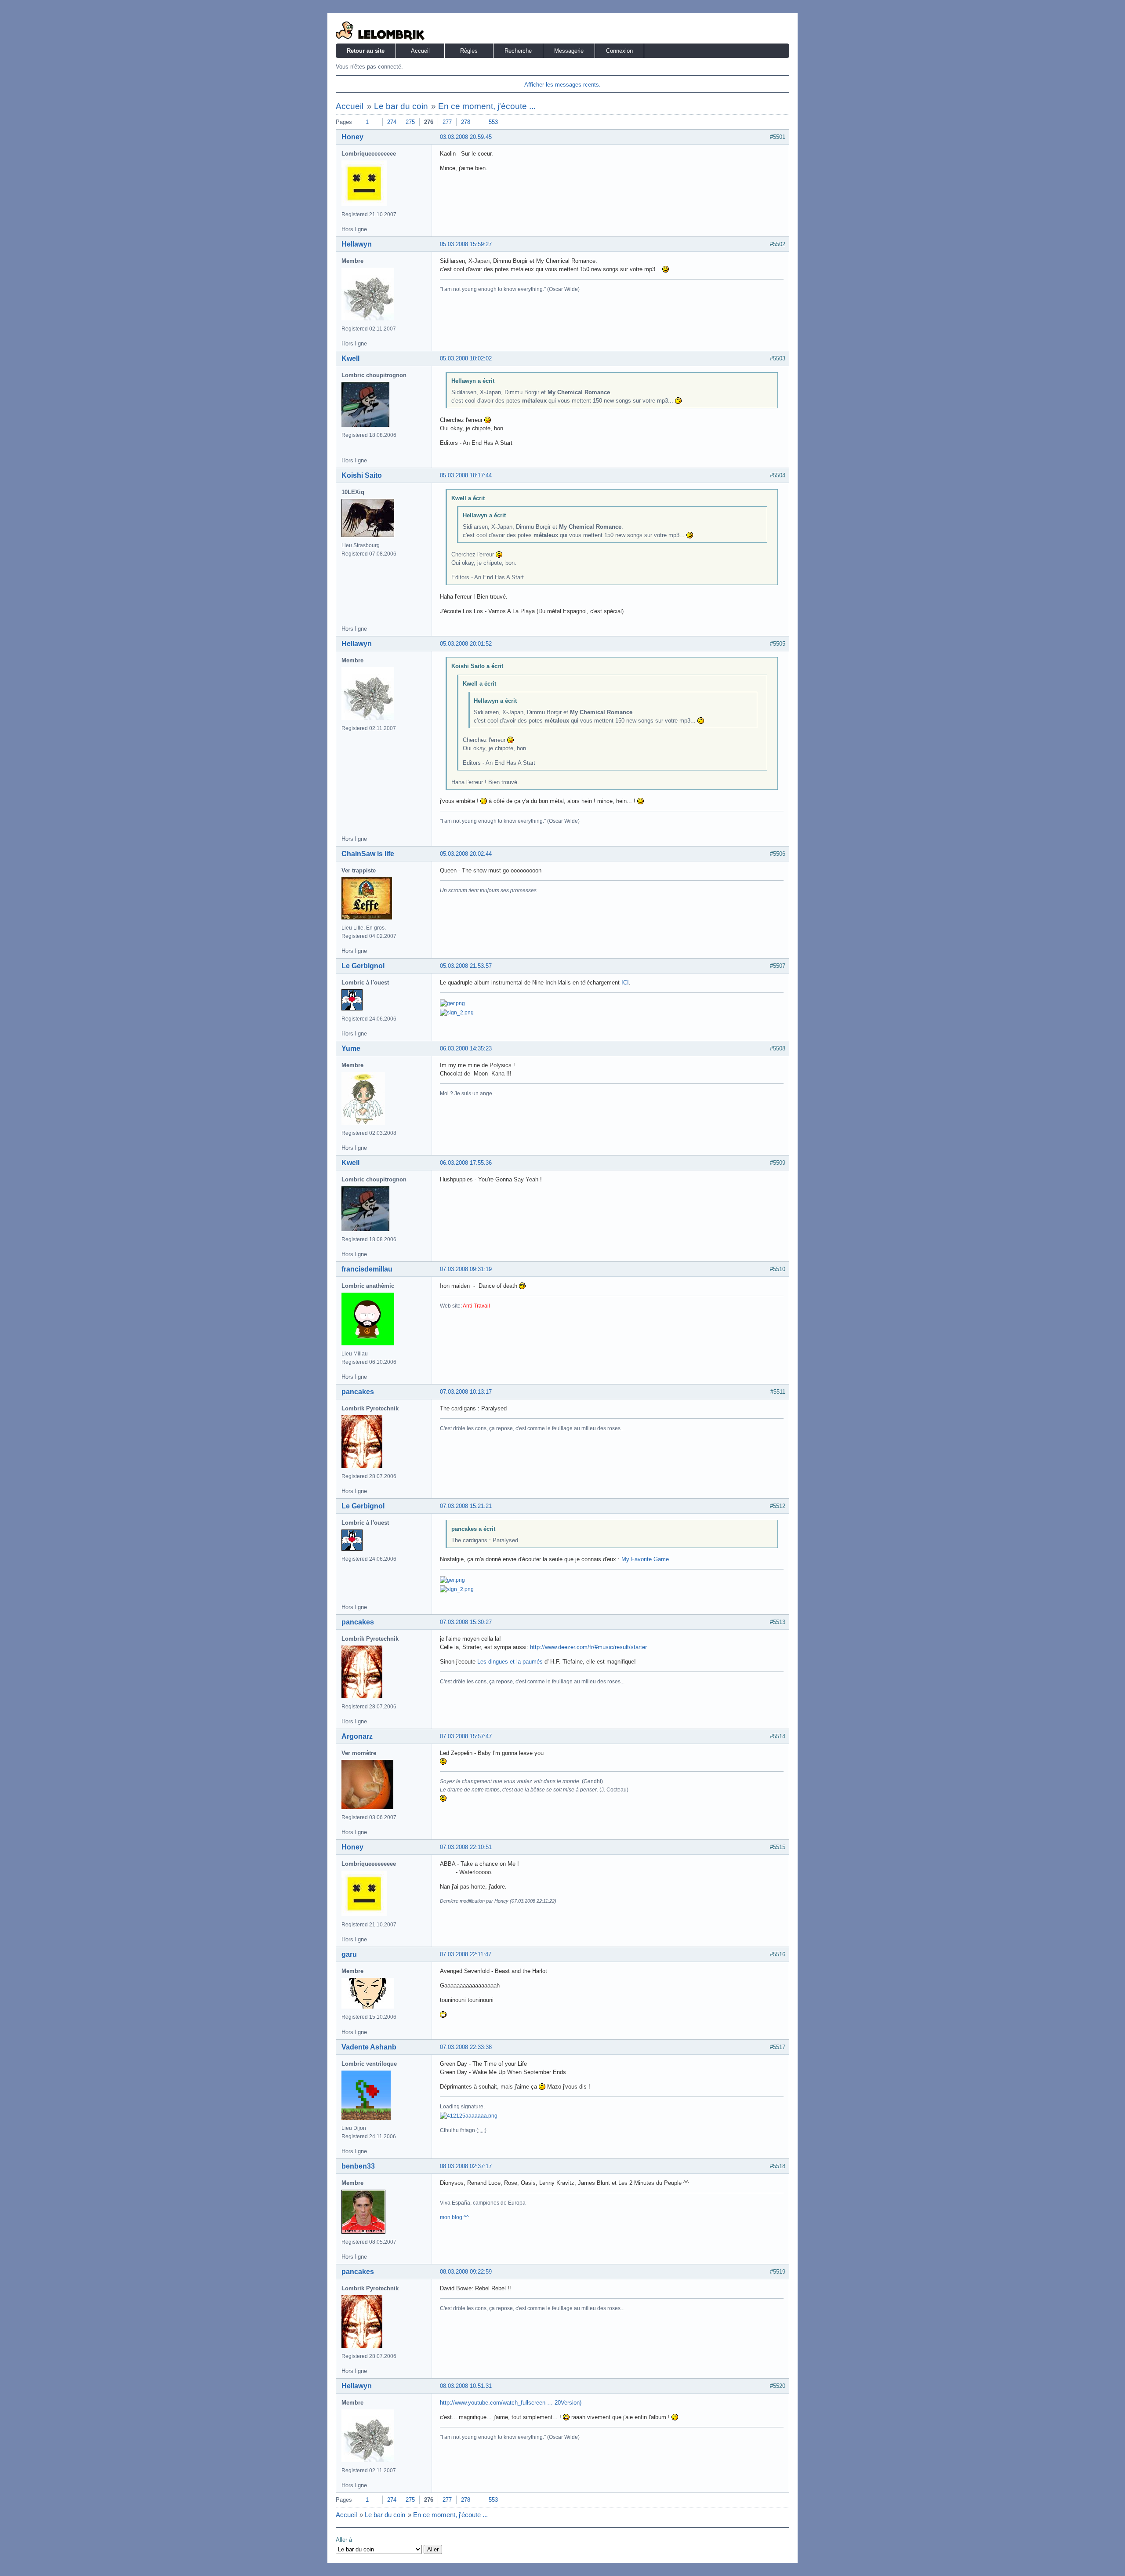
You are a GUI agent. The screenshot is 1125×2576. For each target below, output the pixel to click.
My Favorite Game (645, 1559)
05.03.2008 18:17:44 (466, 475)
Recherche (518, 51)
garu (349, 1954)
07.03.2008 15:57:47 (466, 1736)
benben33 (358, 2166)
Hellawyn (357, 244)
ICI (625, 983)
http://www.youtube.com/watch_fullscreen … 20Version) (511, 2403)
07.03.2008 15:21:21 (466, 1506)
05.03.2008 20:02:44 (466, 854)
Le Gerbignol (363, 966)
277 (447, 122)
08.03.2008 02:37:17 (466, 2166)
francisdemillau (367, 1269)
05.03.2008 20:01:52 (466, 644)
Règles (469, 51)
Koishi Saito (362, 475)
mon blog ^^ (454, 2217)
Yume (351, 1048)
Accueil (420, 51)
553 (493, 122)
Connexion (619, 51)
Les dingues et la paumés (510, 1662)
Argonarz (357, 1736)
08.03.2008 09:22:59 (466, 2272)
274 (392, 122)
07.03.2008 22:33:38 (466, 2047)
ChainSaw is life (368, 854)
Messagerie (569, 51)
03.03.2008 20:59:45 (466, 137)
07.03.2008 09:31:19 (466, 1269)
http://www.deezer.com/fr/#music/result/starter (588, 1647)
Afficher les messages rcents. (562, 85)
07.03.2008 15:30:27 (466, 1622)
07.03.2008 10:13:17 (466, 1392)
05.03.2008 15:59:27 (466, 244)
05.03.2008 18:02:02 (466, 358)
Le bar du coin (401, 106)
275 (410, 122)
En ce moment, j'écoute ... (487, 106)
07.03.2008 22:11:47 (466, 1954)
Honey (352, 137)
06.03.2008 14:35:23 (466, 1048)
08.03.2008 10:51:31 (466, 2386)
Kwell (350, 358)
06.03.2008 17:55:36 (466, 1163)
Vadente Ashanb (369, 2047)
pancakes (358, 1392)
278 (466, 122)
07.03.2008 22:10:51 (466, 1847)
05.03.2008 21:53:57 (466, 966)
